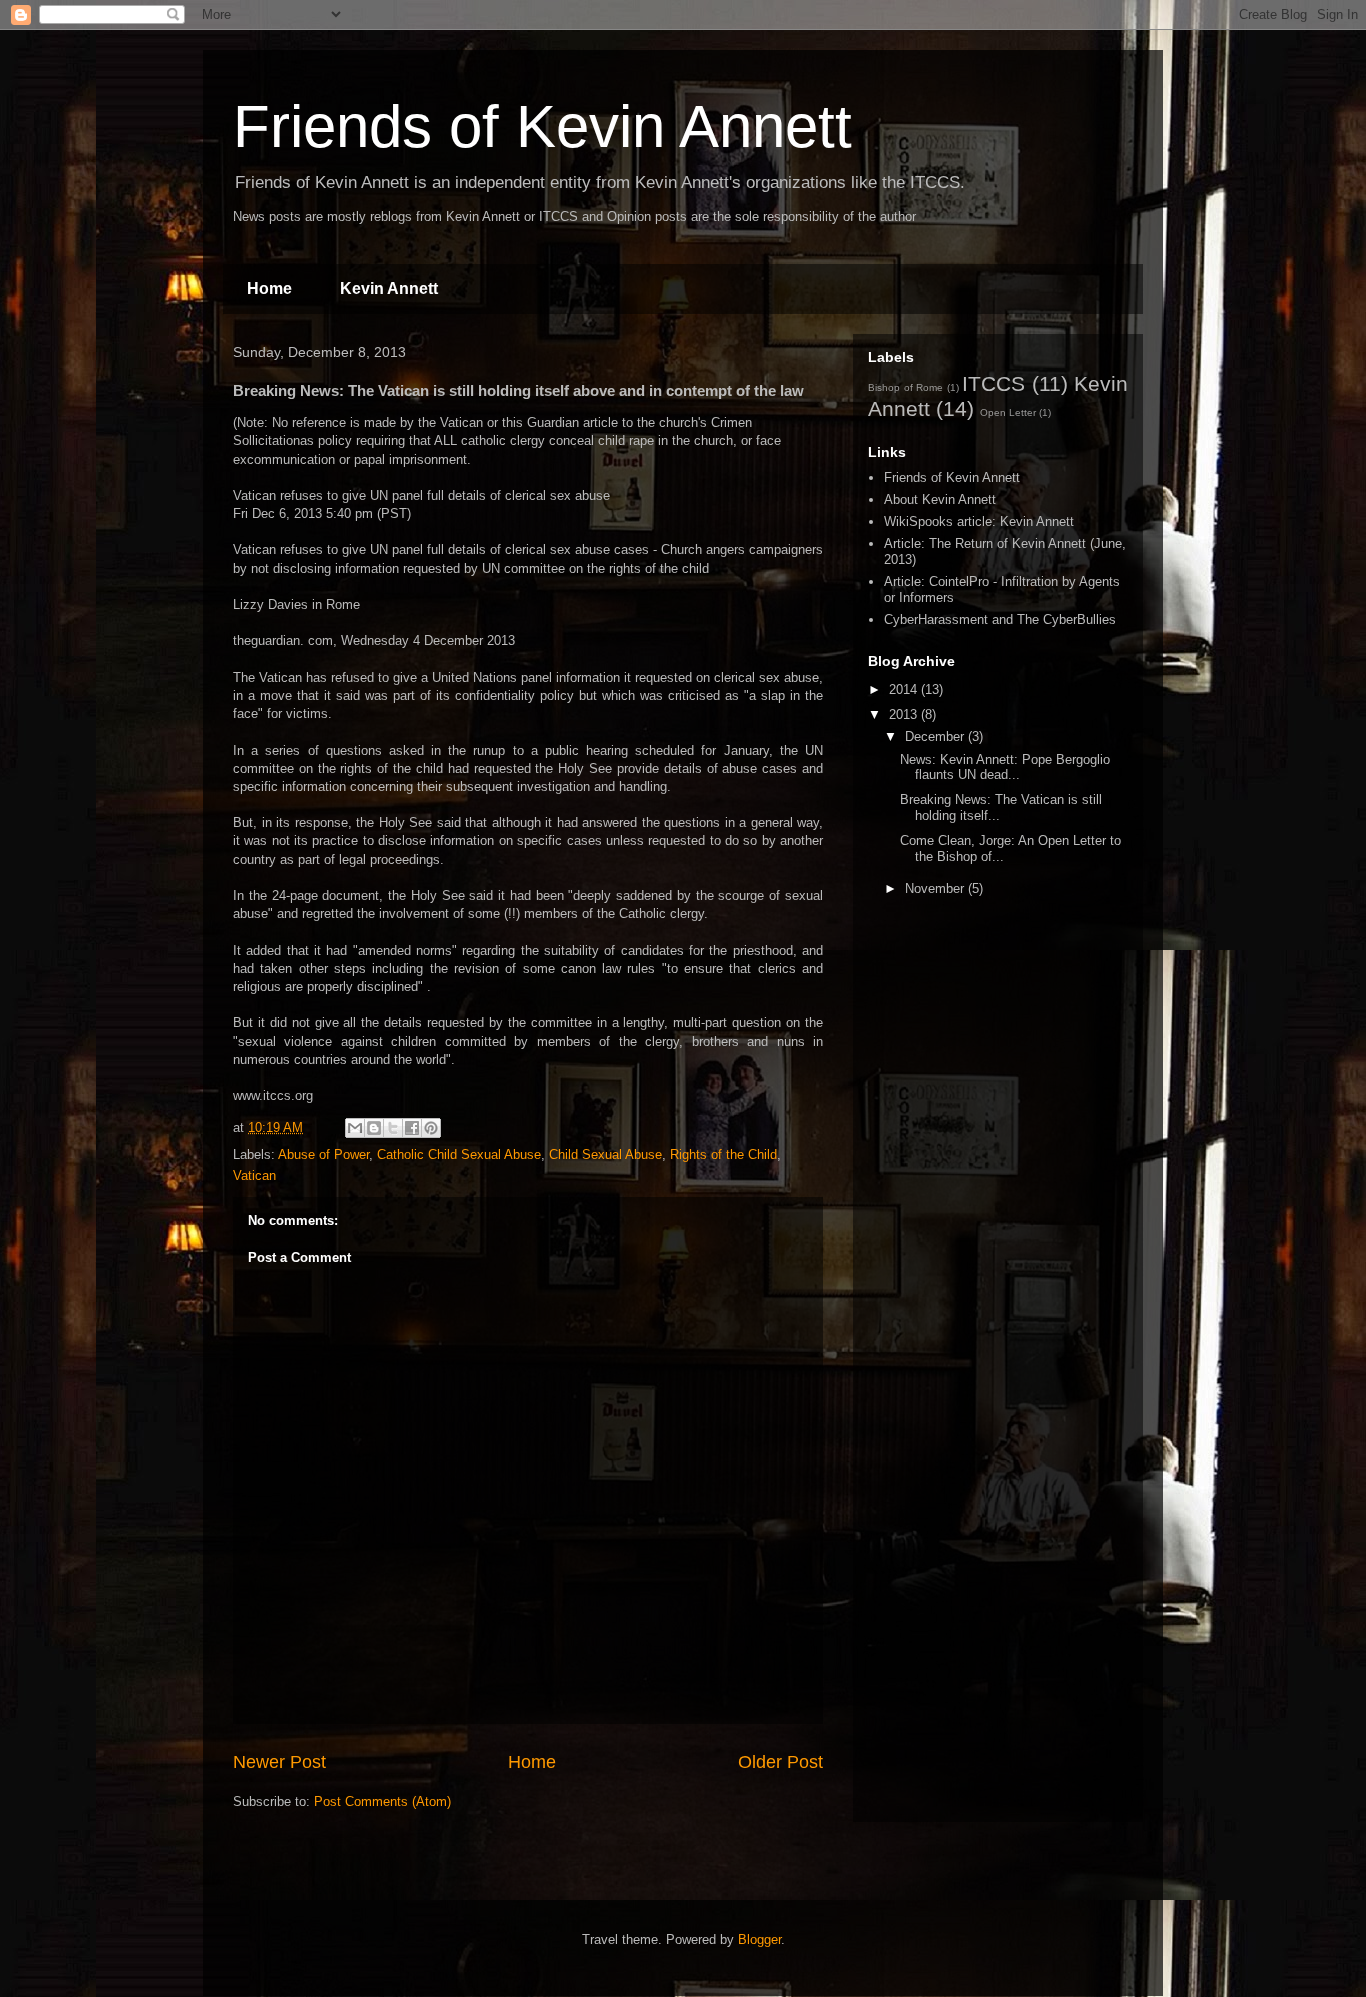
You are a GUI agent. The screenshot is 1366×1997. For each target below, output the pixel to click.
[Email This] (355, 1128)
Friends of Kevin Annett (542, 126)
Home (269, 288)
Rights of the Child (723, 1154)
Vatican (254, 1175)
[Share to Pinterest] (431, 1128)
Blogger (759, 1939)
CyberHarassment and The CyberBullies (1000, 619)
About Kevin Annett (940, 499)
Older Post (780, 1762)
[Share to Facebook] (412, 1128)
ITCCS (993, 383)
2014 (905, 689)
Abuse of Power (323, 1154)
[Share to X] (393, 1128)
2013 (905, 714)
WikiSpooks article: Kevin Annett (979, 521)
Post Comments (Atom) (382, 1801)
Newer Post (279, 1762)
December (936, 736)
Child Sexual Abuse (605, 1154)
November (936, 888)
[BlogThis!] (374, 1128)
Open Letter (1008, 412)
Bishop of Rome (905, 387)
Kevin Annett (389, 288)
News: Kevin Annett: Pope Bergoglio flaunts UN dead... (1005, 767)
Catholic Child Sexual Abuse (459, 1154)
